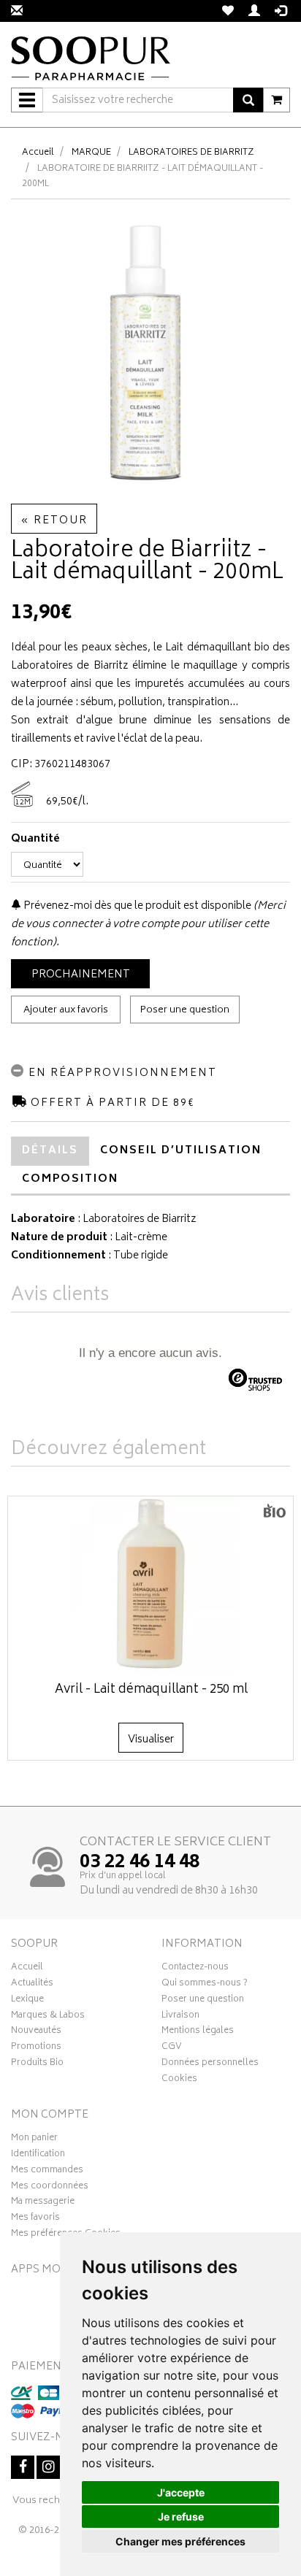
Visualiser (151, 1740)
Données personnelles (210, 2064)
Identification (38, 2156)
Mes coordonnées (50, 2188)
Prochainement (81, 975)
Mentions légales (198, 2032)
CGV (172, 2048)
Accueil (38, 153)
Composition (70, 1179)
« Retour (54, 521)
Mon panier (34, 2139)
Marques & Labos (48, 2017)
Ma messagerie (43, 2203)
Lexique (27, 2001)
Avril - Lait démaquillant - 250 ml (151, 1690)
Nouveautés (36, 2032)
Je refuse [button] (181, 2517)
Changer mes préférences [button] (180, 2541)
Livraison (180, 2017)
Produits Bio (37, 2064)
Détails (50, 1151)
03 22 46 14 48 (140, 1863)
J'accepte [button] (181, 2492)
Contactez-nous (195, 1969)
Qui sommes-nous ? (205, 1985)
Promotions (36, 2048)
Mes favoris (35, 2219)
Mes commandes (47, 2172)
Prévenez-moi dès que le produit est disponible (136, 906)
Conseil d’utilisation (181, 1151)
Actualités (32, 1985)
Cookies (179, 2080)
